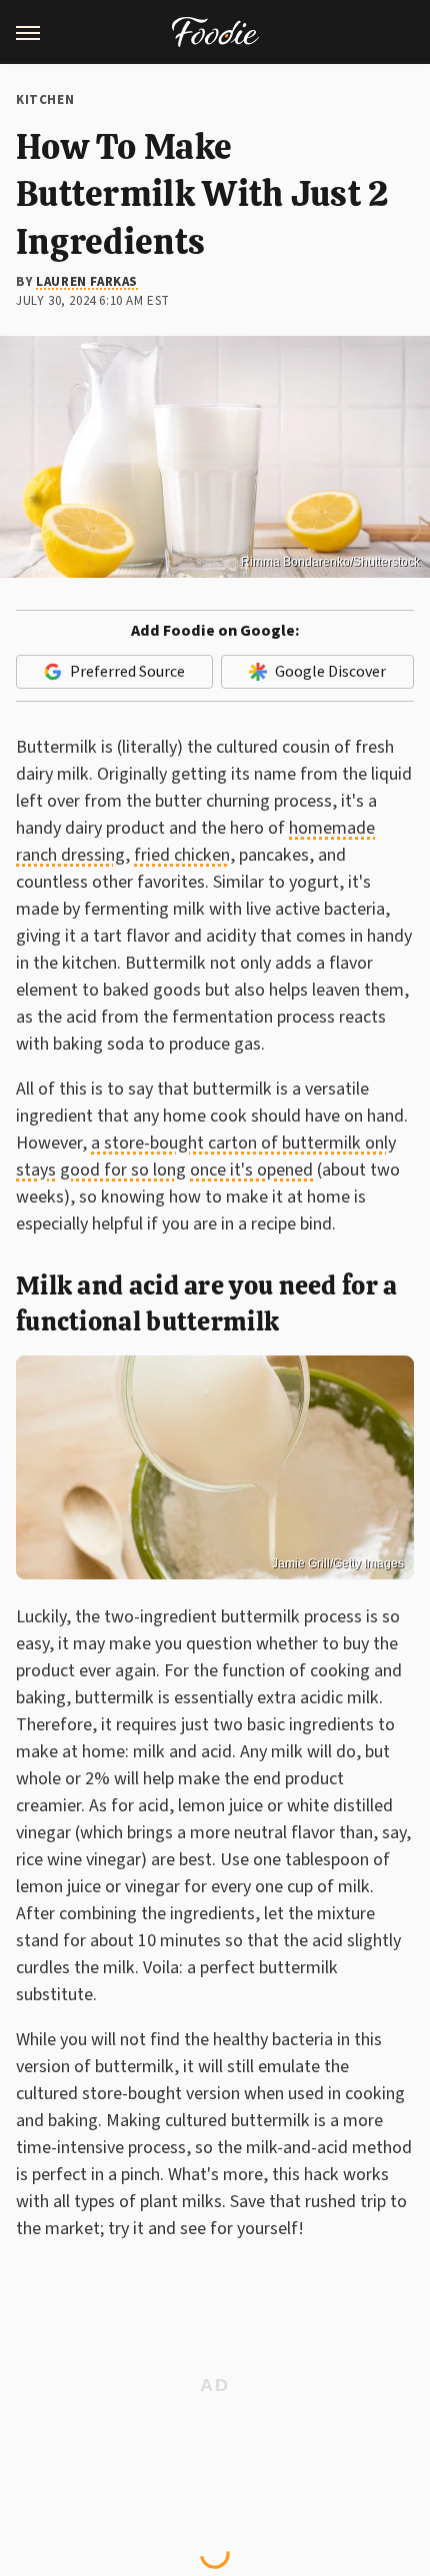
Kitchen (45, 100)
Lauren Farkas (87, 282)
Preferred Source (127, 672)
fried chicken (182, 855)
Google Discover (330, 672)
